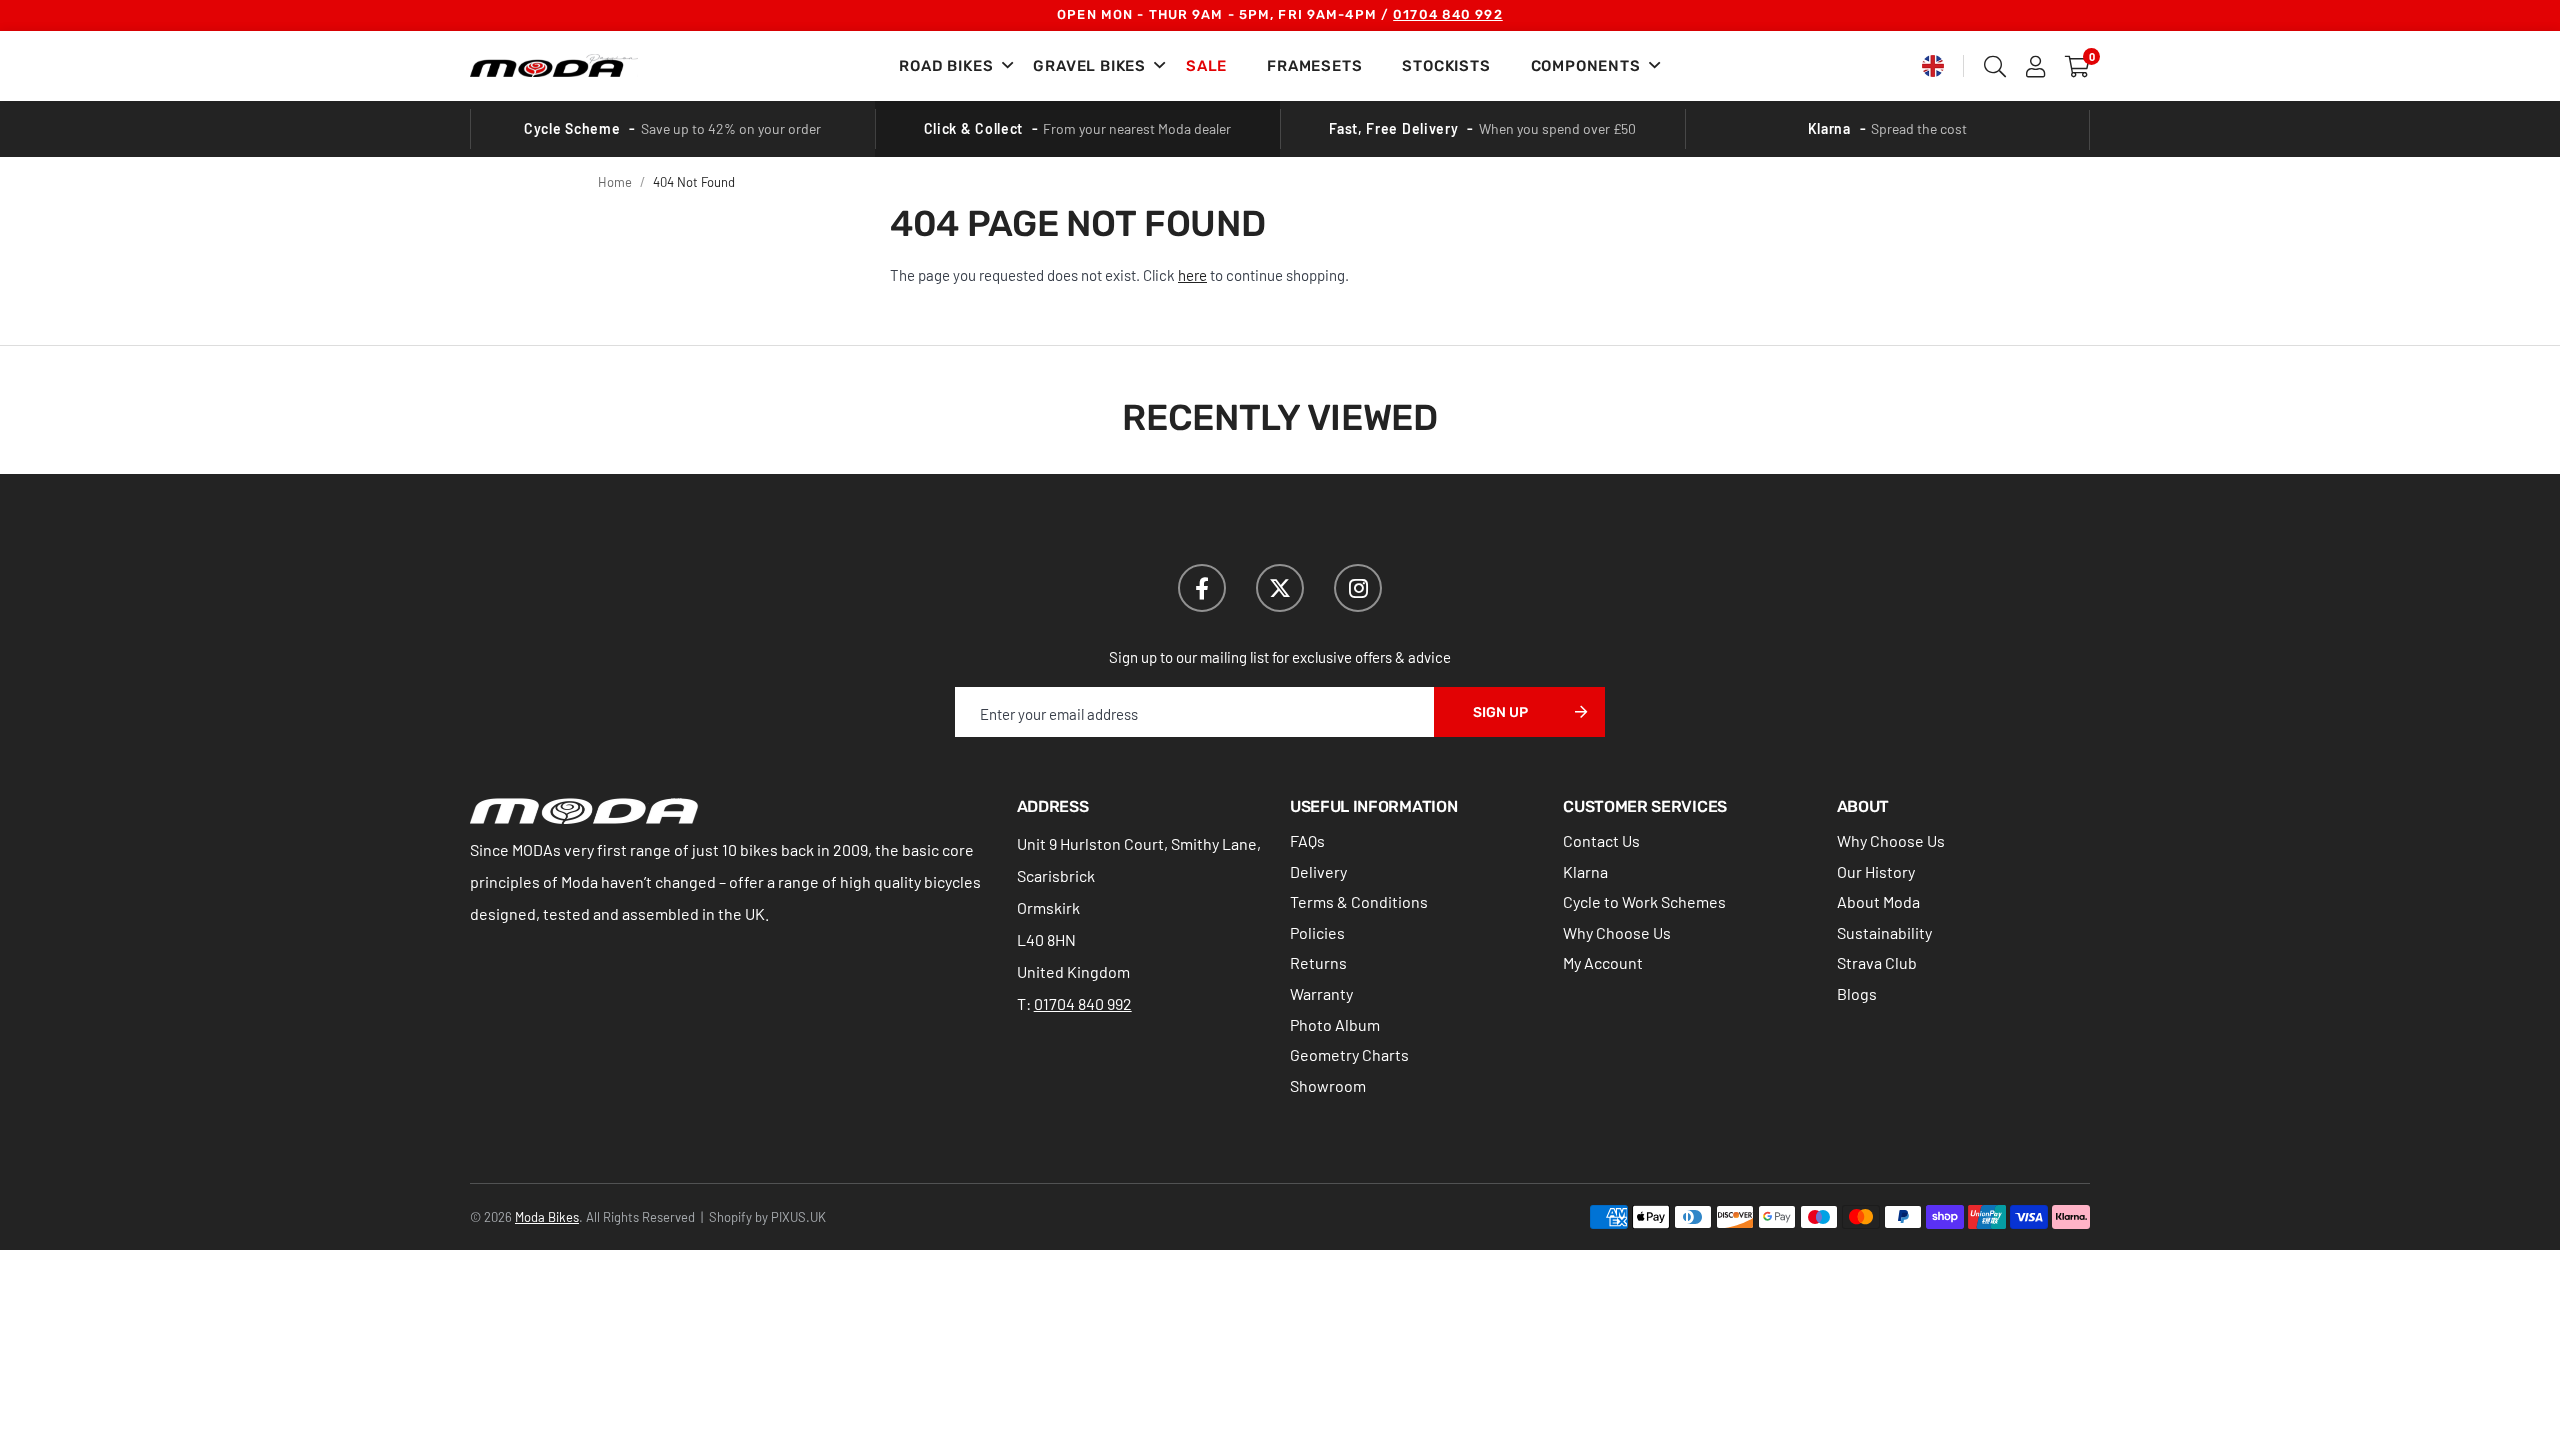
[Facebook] (1202, 588)
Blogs (1857, 993)
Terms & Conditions (1359, 901)
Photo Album (1335, 1024)
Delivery (1318, 871)
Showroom (1328, 1085)
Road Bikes (946, 66)
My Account (1603, 962)
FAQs (1307, 840)
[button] (2077, 66)
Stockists (1446, 66)
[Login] (2035, 66)
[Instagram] (1358, 588)
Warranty (1321, 993)
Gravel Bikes (1089, 66)
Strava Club (1877, 962)
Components (1586, 66)
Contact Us (1601, 840)
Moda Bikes (554, 66)
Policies (1317, 932)
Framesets (1314, 66)
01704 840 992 (1448, 14)
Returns (1318, 962)
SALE (1206, 66)
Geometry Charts (1349, 1054)
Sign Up (1500, 712)
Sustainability (1884, 932)
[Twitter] (1280, 588)
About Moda (1878, 901)
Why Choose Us (1617, 932)
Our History (1876, 871)
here (1192, 275)
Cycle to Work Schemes (1644, 901)
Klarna (1585, 871)
